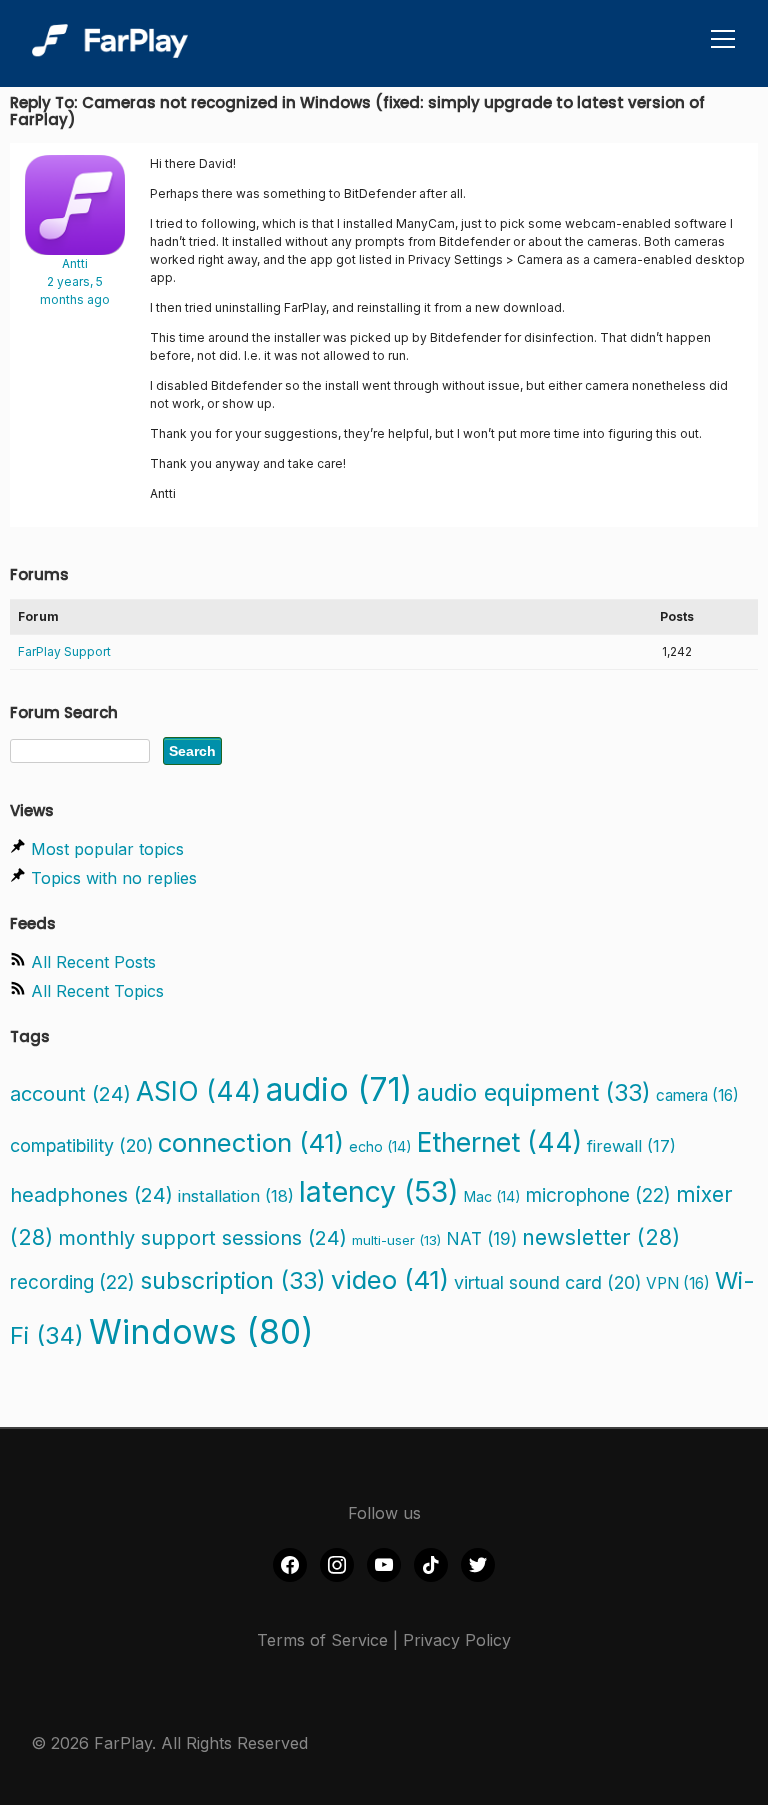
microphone (598, 1195)
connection (251, 1142)
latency (379, 1191)
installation (236, 1196)
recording (72, 1282)
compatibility (81, 1145)
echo (380, 1146)
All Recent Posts (93, 962)
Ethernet (499, 1142)
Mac (492, 1196)
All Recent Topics (97, 991)
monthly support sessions (202, 1238)
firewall (631, 1146)
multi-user (396, 1240)
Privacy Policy (457, 1640)
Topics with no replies (114, 878)
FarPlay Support (64, 651)
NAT (481, 1238)
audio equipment (534, 1092)
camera (697, 1095)
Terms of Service (322, 1640)
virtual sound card (547, 1282)
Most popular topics (107, 849)
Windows (201, 1332)
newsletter (601, 1237)
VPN (678, 1283)
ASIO (198, 1091)
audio (339, 1089)
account (70, 1094)
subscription (233, 1280)
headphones (91, 1195)
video (390, 1279)
